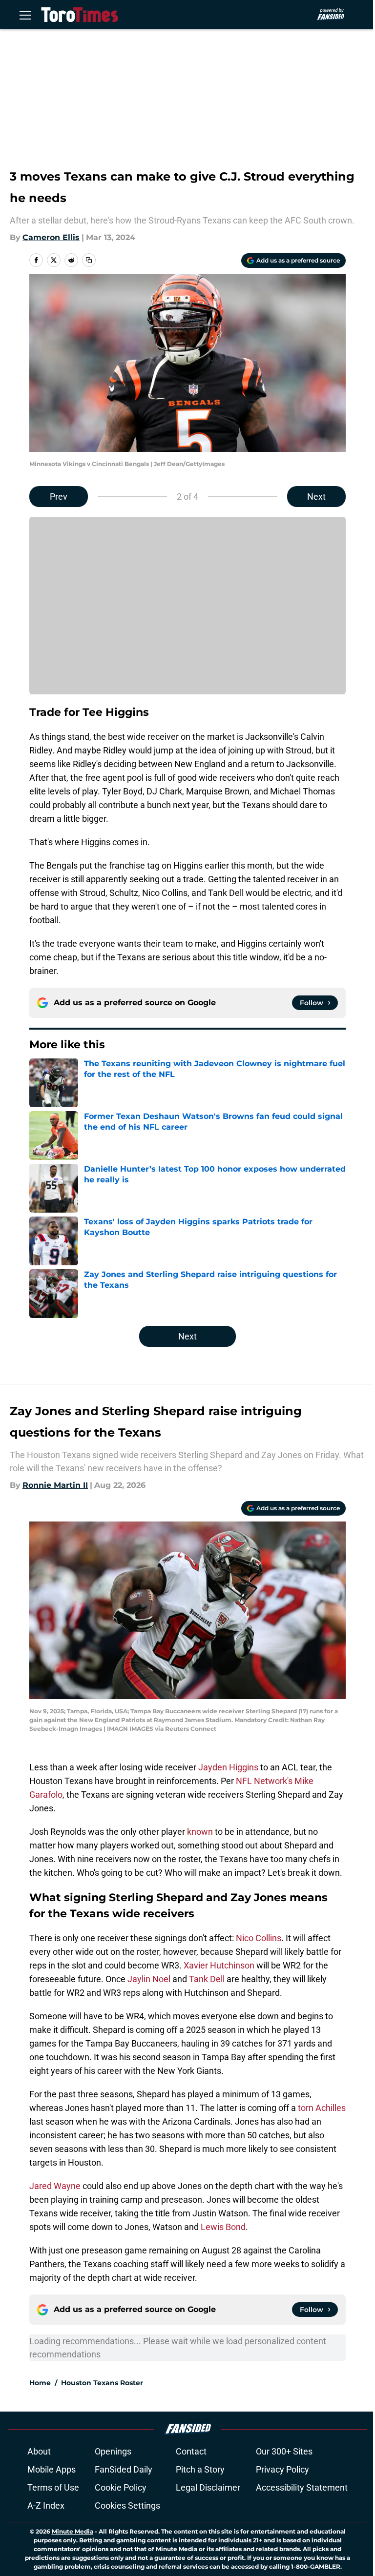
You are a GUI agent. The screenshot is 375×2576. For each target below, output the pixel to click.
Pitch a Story (200, 2469)
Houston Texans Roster (102, 2383)
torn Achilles (322, 2108)
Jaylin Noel (149, 1979)
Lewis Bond (223, 2227)
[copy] (89, 260)
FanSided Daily (124, 2469)
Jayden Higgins (228, 1767)
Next (316, 497)
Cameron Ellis (51, 237)
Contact (191, 2451)
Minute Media (73, 2531)
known (201, 1832)
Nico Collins (259, 1938)
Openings (113, 2451)
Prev (59, 497)
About (39, 2451)
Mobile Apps (52, 2469)
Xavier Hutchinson (219, 1965)
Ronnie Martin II (55, 1485)
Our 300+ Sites (284, 2451)
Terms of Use (53, 2487)
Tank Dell (207, 1979)
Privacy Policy (282, 2469)
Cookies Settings (127, 2505)
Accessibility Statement (302, 2487)
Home (40, 2383)
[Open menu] (25, 15)
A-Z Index (46, 2505)
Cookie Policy (121, 2487)
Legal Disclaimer (208, 2487)
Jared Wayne (55, 2186)
